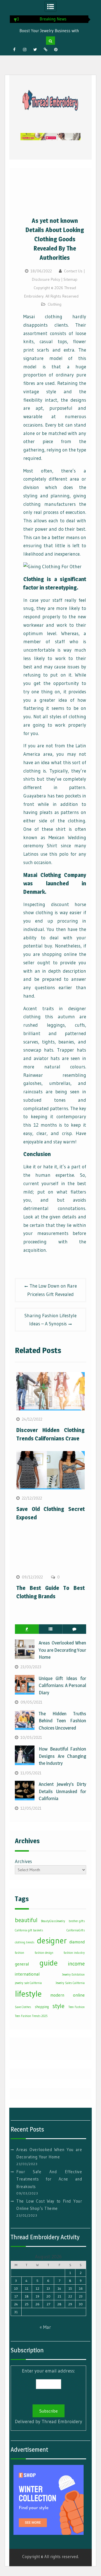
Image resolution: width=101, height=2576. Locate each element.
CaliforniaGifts (76, 1930)
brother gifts (77, 1921)
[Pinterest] (56, 50)
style (58, 2006)
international (27, 1974)
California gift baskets (29, 1930)
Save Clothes (23, 2007)
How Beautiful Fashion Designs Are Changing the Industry (62, 1756)
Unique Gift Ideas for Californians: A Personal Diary (62, 1685)
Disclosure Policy (46, 279)
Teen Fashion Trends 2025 (31, 2016)
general (22, 1964)
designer (52, 1941)
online (79, 1995)
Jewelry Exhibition (73, 1975)
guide (49, 1963)
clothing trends (25, 1942)
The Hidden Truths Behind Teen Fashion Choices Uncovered (62, 1721)
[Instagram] (25, 50)
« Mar (45, 2327)
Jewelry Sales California (70, 1983)
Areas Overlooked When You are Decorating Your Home (62, 1650)
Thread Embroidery (62, 2421)
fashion (19, 1953)
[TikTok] (45, 50)
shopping (42, 2007)
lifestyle (28, 1994)
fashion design (44, 1953)
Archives (23, 1861)
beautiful (26, 1920)
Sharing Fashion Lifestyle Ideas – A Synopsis (50, 1320)
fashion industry (74, 1953)
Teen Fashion (77, 2007)
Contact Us (73, 271)
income (76, 1964)
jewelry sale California (28, 1983)
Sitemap (70, 279)
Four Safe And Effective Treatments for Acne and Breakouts (49, 2179)
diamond (77, 1942)
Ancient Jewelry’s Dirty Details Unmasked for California (62, 1791)
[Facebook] (14, 50)
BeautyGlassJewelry (53, 1921)
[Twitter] (35, 50)
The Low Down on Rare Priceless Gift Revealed (52, 1290)
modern (57, 1995)
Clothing (55, 304)
